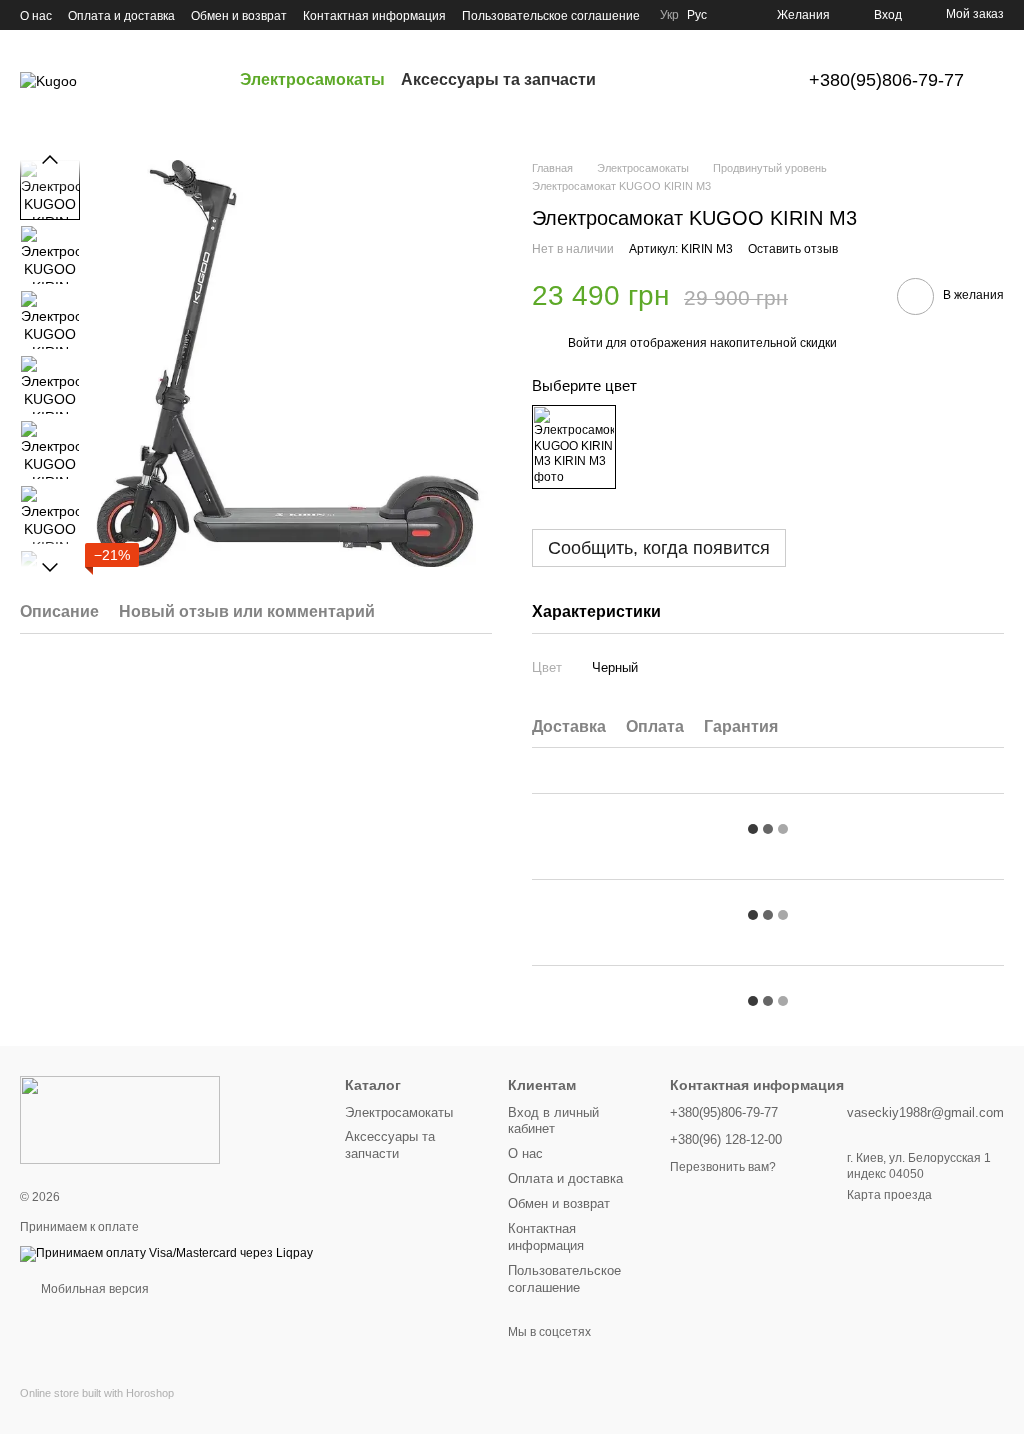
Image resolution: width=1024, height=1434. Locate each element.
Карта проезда (889, 1195)
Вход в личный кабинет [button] (553, 1121)
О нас (36, 16)
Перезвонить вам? (723, 1167)
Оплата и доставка (121, 16)
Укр (669, 15)
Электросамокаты (312, 79)
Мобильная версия (93, 1289)
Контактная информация (374, 16)
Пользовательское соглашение (551, 16)
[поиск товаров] (632, 80)
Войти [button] (585, 343)
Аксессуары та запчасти (498, 79)
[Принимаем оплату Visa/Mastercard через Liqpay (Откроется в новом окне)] (166, 1253)
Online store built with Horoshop (97, 1393)
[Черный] (574, 447)
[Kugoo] (120, 1120)
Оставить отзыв (793, 249)
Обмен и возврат (239, 16)
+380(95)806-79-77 (886, 80)
